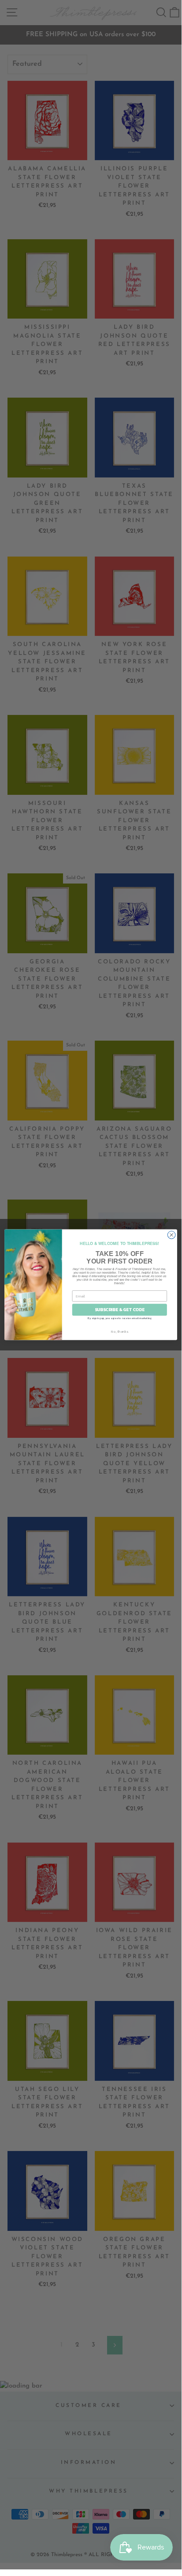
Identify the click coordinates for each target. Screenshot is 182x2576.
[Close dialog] (171, 1235)
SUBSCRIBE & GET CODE (120, 1310)
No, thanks (119, 1331)
